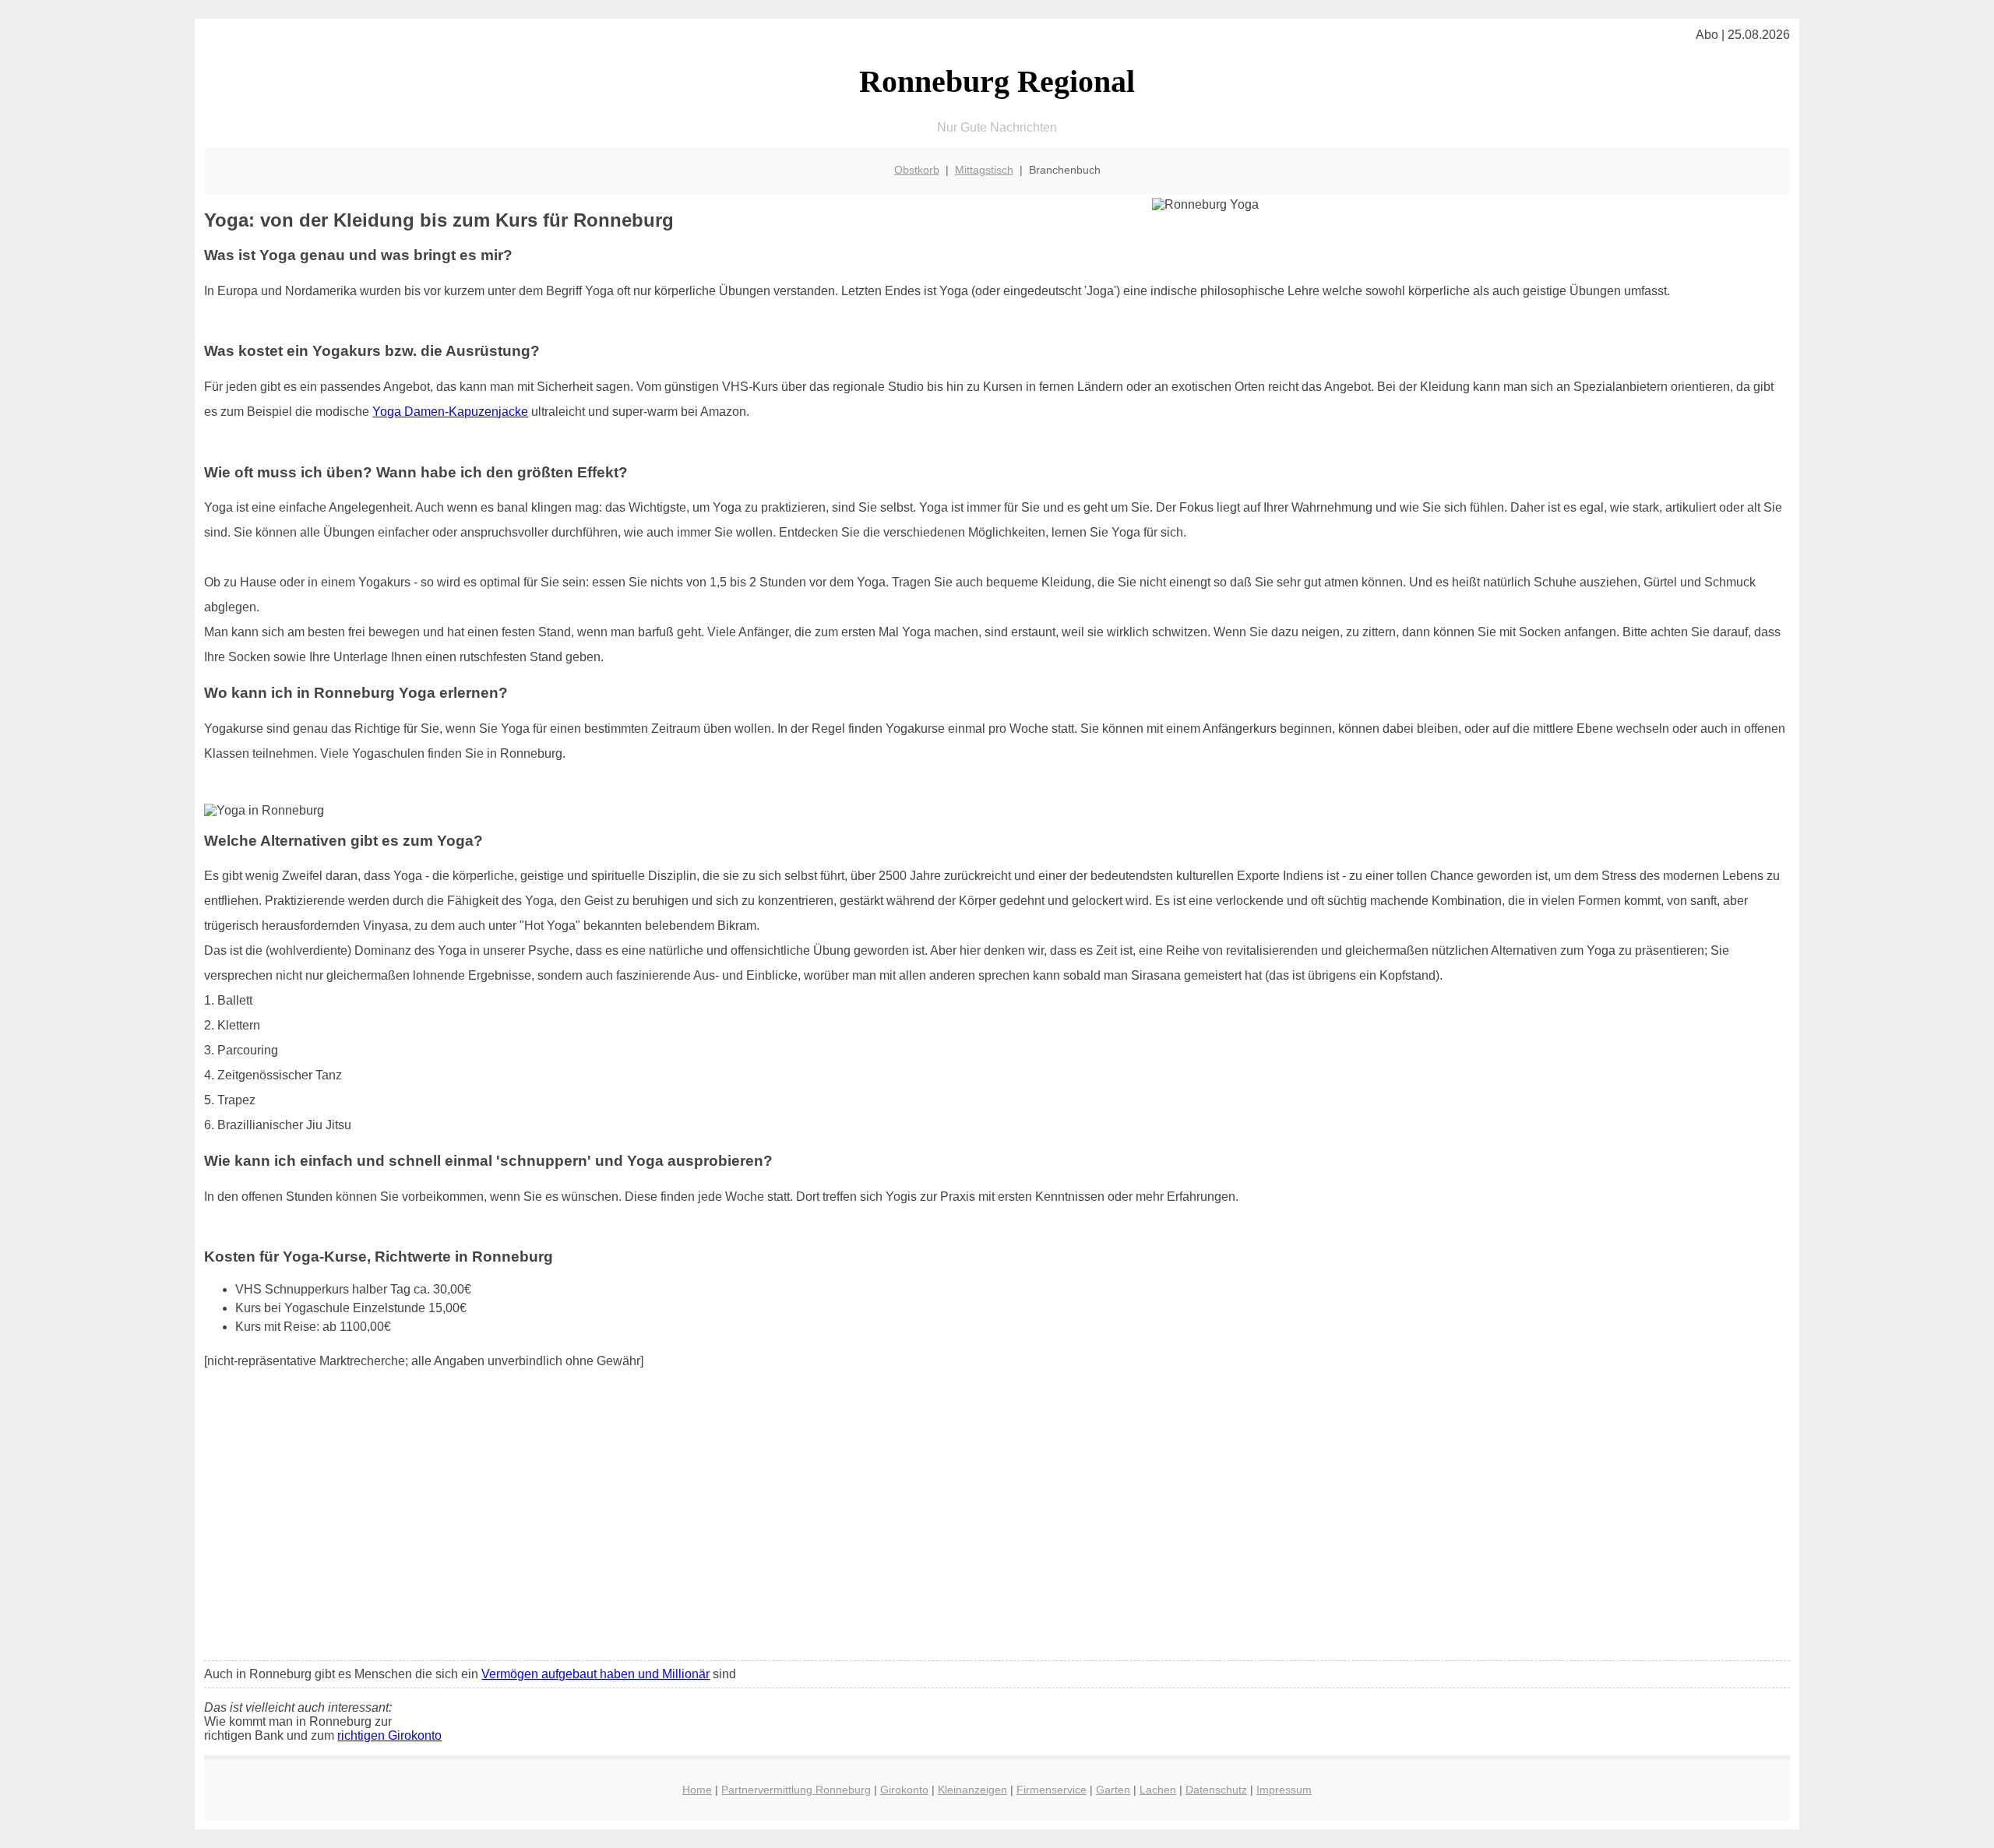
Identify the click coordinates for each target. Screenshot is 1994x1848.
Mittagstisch (984, 170)
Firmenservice (1052, 1790)
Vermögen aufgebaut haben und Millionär (595, 1674)
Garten (1113, 1790)
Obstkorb (917, 170)
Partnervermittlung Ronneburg (796, 1790)
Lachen (1158, 1790)
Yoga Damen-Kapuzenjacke (450, 412)
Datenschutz (1216, 1790)
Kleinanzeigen (972, 1790)
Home (697, 1790)
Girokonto (904, 1790)
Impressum (1284, 1790)
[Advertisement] (997, 1533)
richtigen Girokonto (389, 1735)
